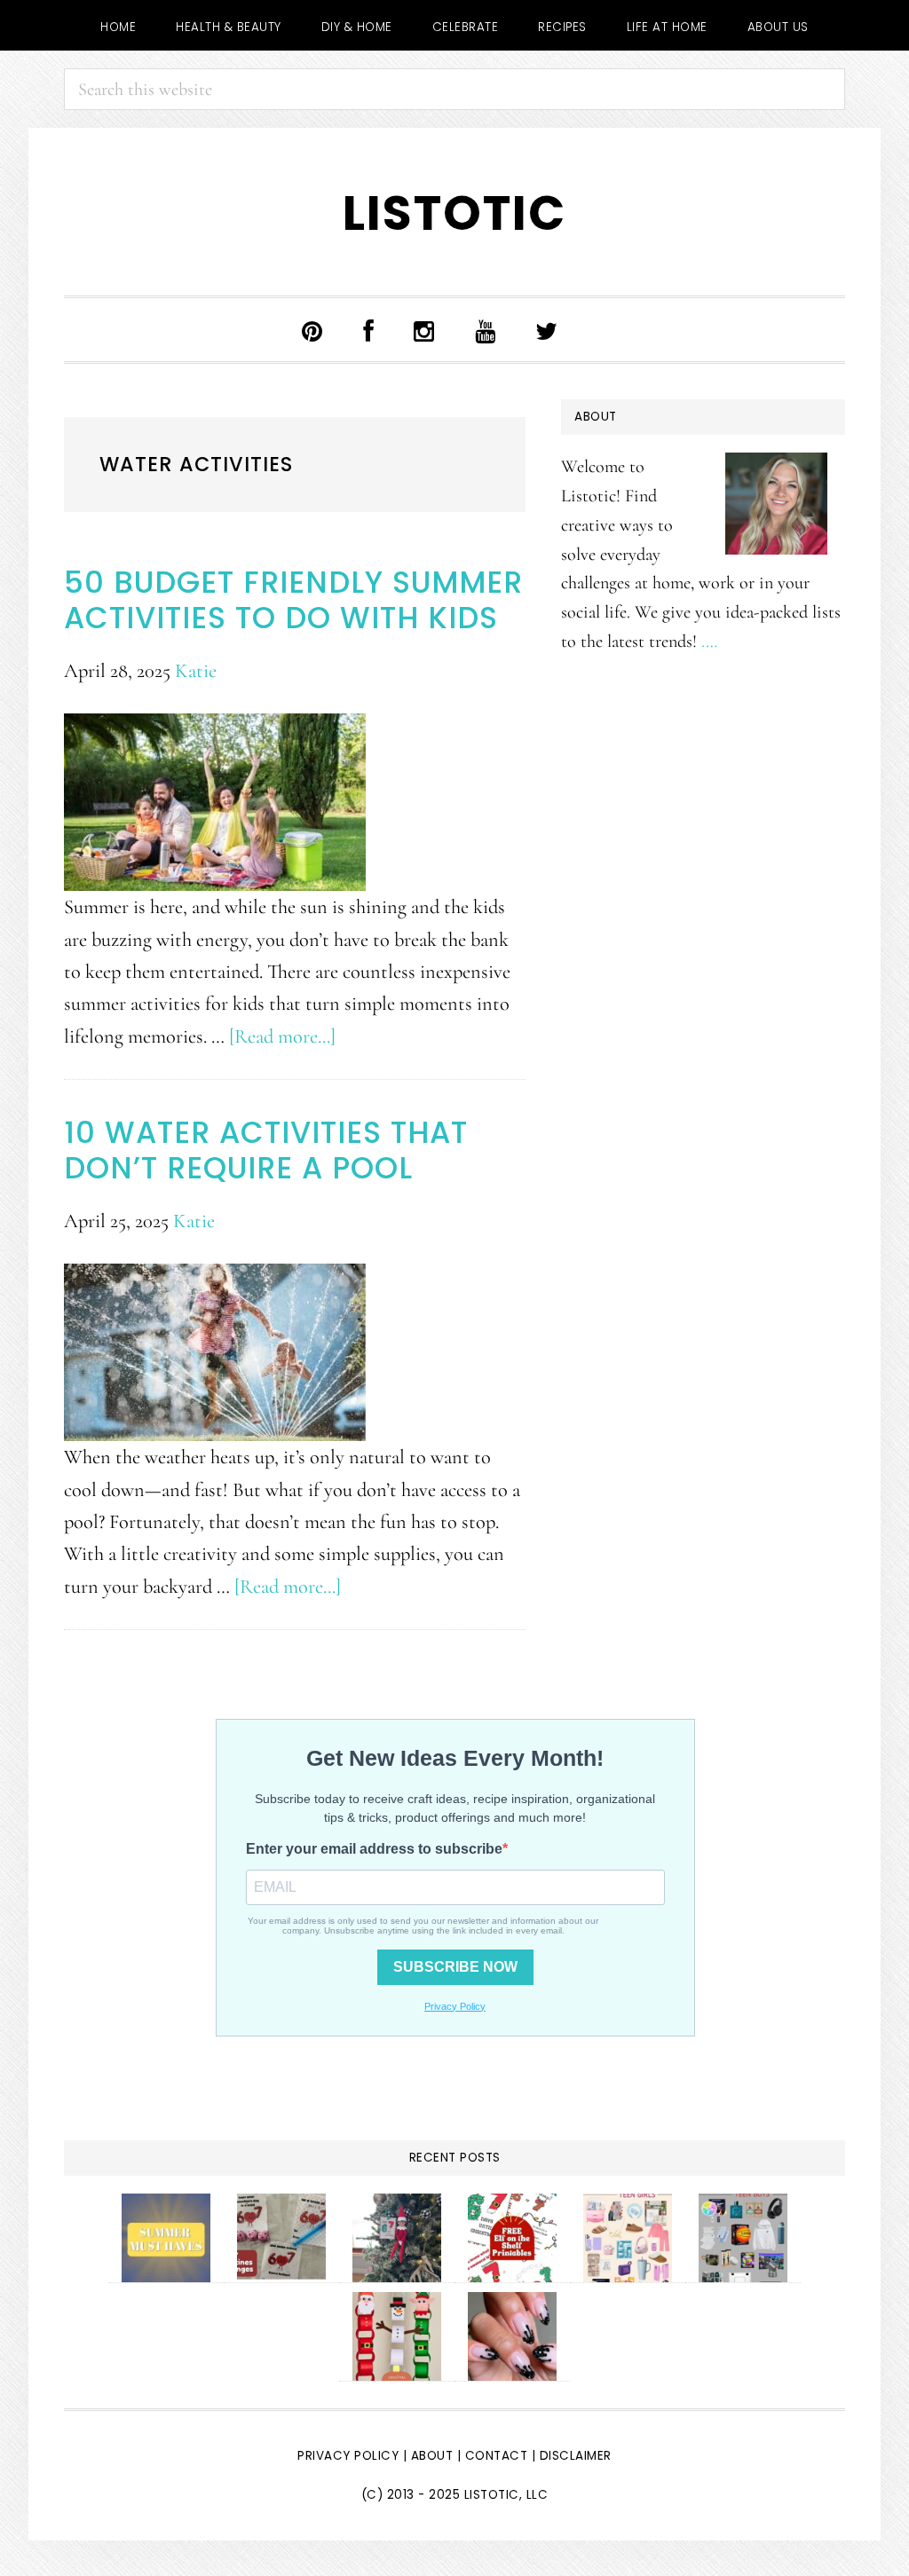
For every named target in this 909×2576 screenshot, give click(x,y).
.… (709, 641)
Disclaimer (576, 2456)
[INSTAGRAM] (424, 330)
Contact (498, 2456)
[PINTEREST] (312, 330)
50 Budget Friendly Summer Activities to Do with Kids (293, 600)
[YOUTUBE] (486, 330)
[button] (603, 334)
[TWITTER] (547, 330)
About (432, 2456)
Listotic (454, 213)
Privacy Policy (348, 2456)
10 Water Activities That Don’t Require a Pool (266, 1150)
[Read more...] (282, 1036)
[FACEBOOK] (369, 330)
